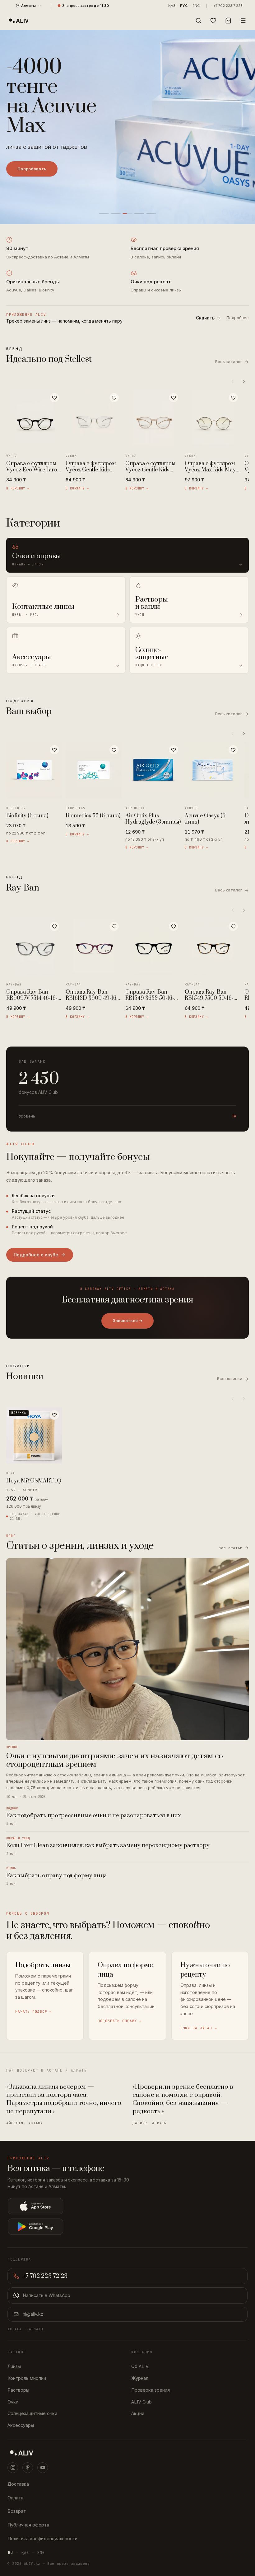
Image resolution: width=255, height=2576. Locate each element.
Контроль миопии (27, 2378)
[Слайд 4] (139, 214)
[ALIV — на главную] (19, 21)
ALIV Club (141, 2402)
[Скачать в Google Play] (81, 2227)
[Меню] (243, 21)
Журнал (140, 2378)
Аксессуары (21, 2425)
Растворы (18, 2390)
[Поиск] (198, 21)
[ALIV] (127, 2453)
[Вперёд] (244, 381)
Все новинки (233, 1379)
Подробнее (238, 318)
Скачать (205, 318)
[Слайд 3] (127, 214)
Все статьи (231, 1548)
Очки (13, 2402)
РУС (184, 6)
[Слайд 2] (116, 214)
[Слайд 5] (151, 214)
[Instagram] (13, 2468)
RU (11, 2553)
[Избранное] (213, 21)
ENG (196, 6)
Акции (138, 2413)
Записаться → (127, 1321)
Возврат (17, 2511)
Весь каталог (232, 362)
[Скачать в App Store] (81, 2206)
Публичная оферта (28, 2525)
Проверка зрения (151, 2390)
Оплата (15, 2498)
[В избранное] (54, 398)
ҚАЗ (172, 6)
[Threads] (28, 2468)
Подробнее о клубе (36, 1255)
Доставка (18, 2484)
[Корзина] (228, 21)
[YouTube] (43, 2468)
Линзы (14, 2366)
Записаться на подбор (42, 154)
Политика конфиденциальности (42, 2538)
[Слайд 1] (104, 214)
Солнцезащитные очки (32, 2413)
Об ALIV (140, 2366)
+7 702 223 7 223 (228, 6)
